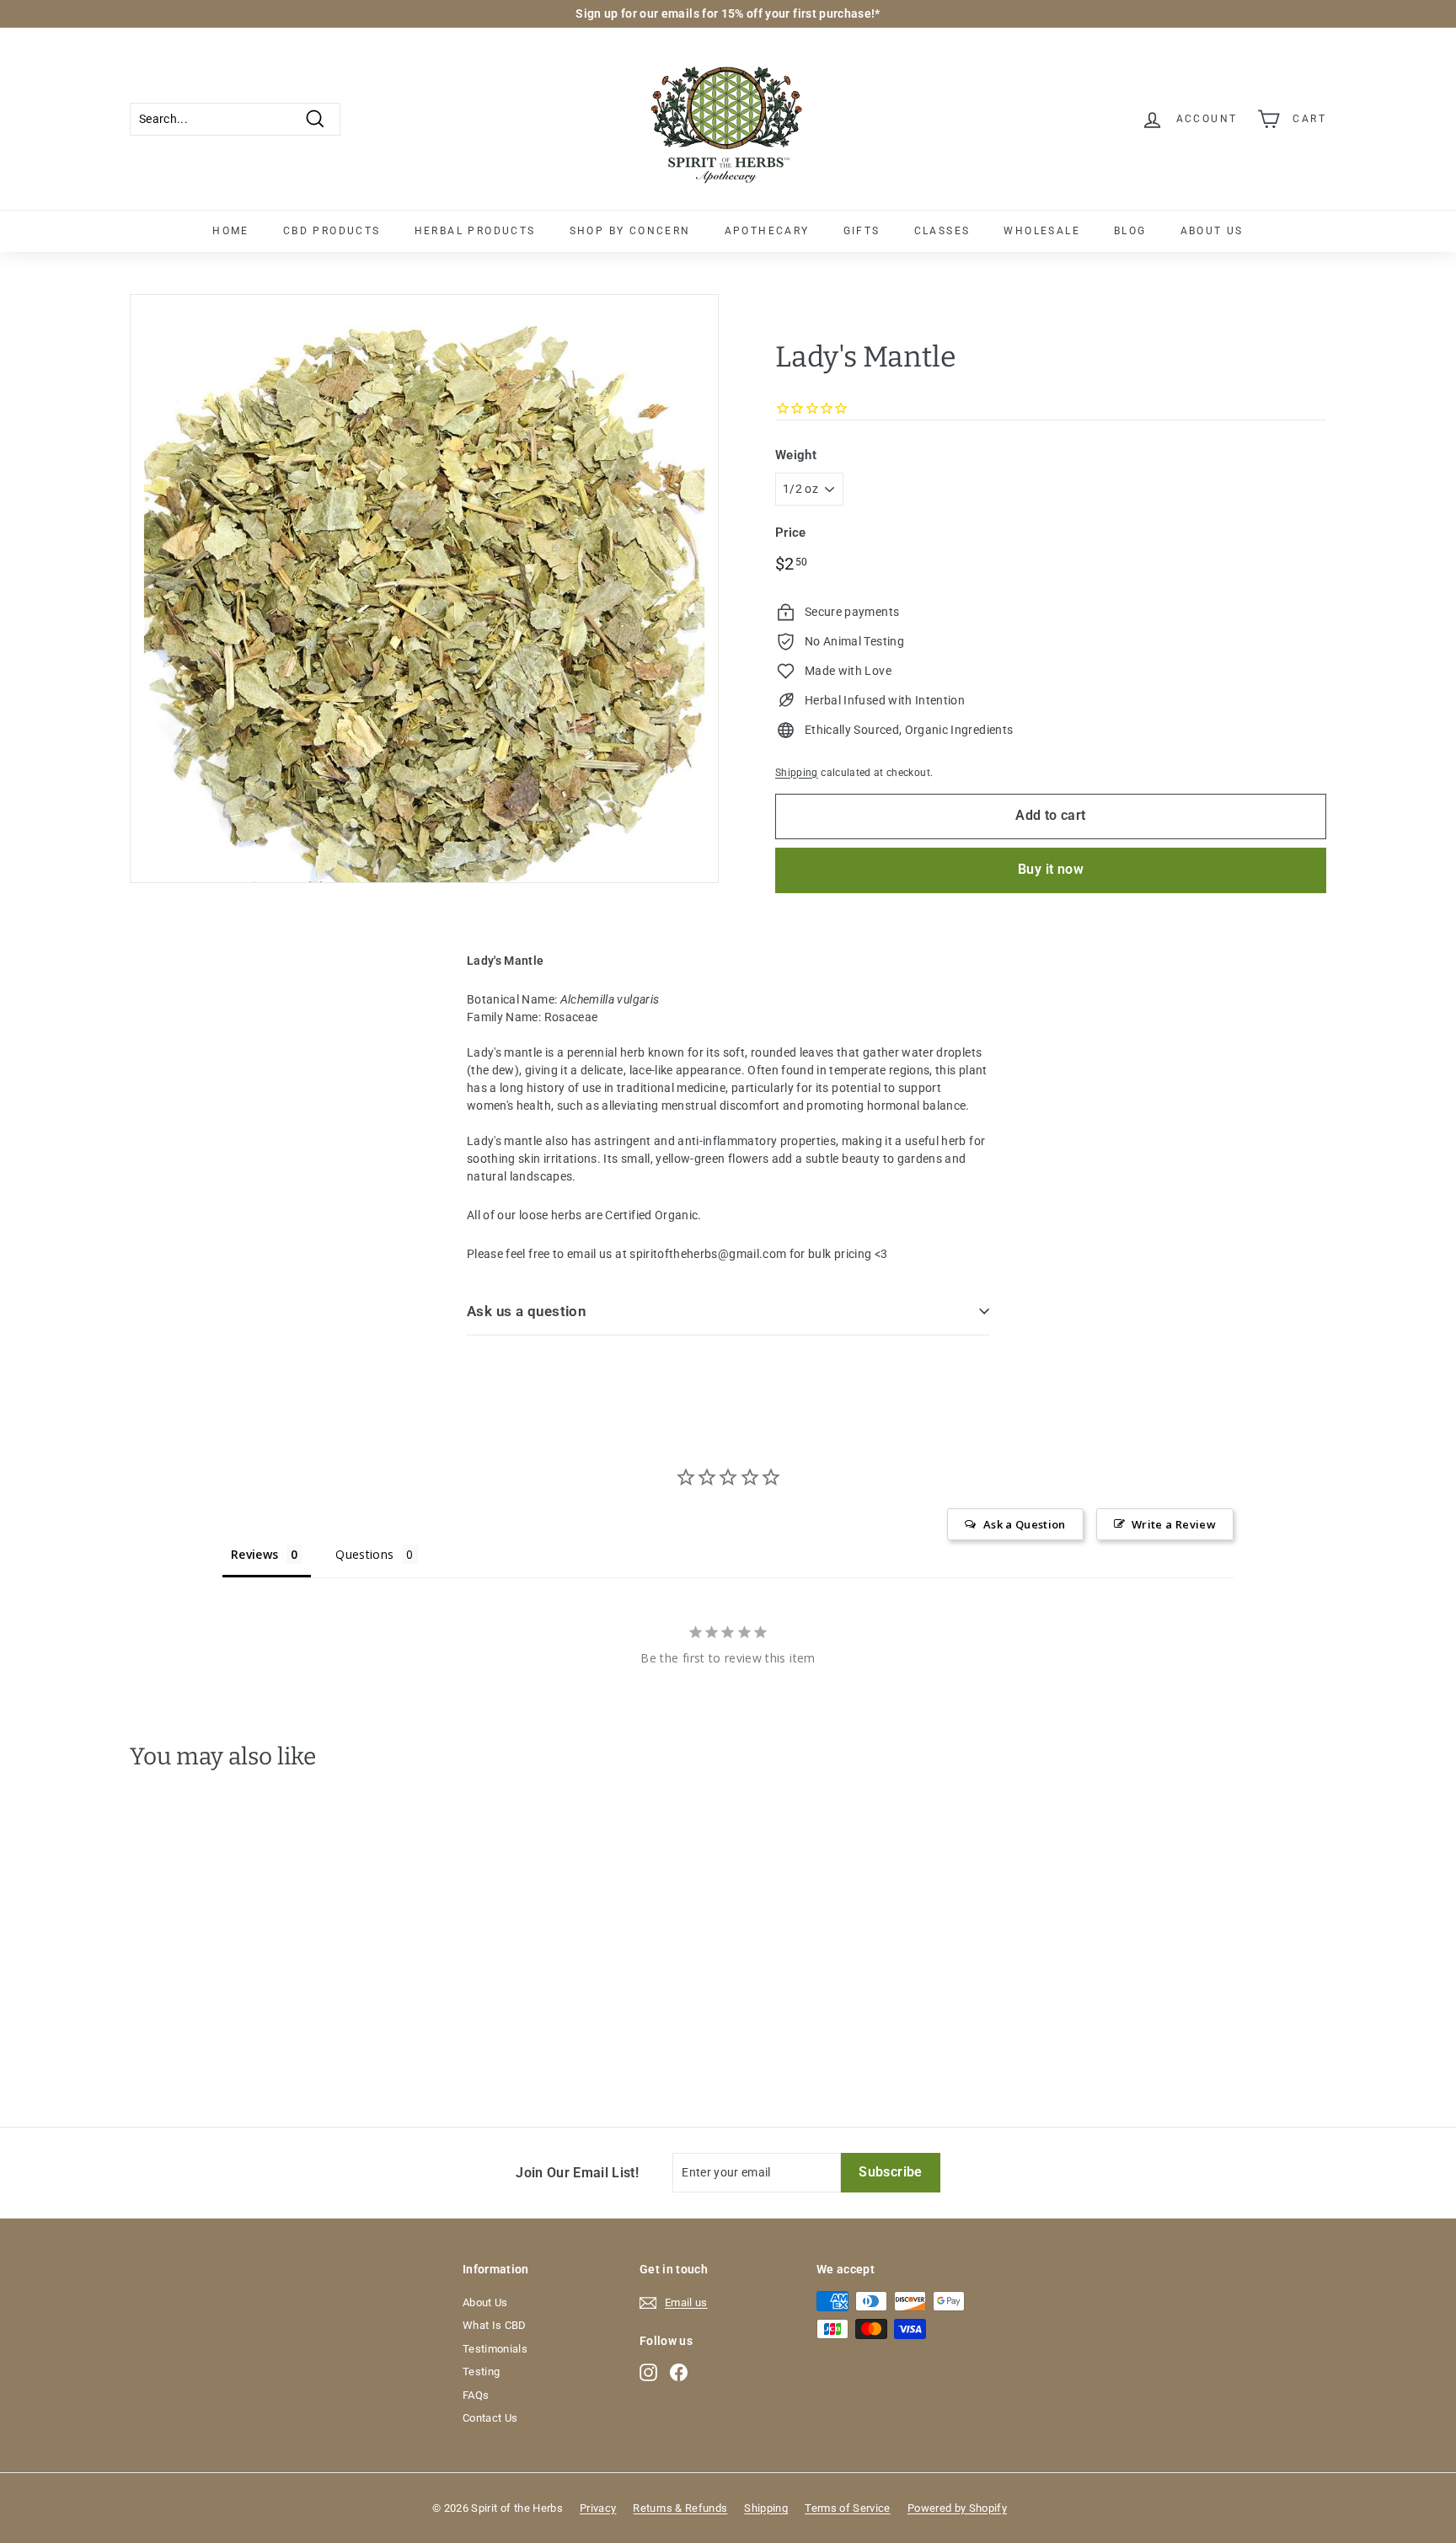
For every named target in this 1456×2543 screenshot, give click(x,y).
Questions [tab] (364, 1554)
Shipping (797, 773)
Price (791, 533)
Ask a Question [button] (1025, 1524)
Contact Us (490, 2418)
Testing (481, 2372)
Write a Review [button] (1174, 1524)
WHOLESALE (1042, 231)
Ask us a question (527, 1311)
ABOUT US (1212, 231)
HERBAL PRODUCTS (475, 231)
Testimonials (495, 2349)
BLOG (1130, 231)
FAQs (476, 2395)
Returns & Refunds (680, 2508)
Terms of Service (848, 2508)
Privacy (598, 2508)
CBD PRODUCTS (332, 231)
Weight (796, 455)
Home (231, 231)
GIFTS (862, 231)
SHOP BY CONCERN (630, 231)
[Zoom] (424, 589)
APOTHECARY (767, 231)
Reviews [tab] (254, 1554)
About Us (485, 2302)
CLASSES (942, 231)
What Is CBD (495, 2325)
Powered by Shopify (957, 2508)
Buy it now (1051, 869)
